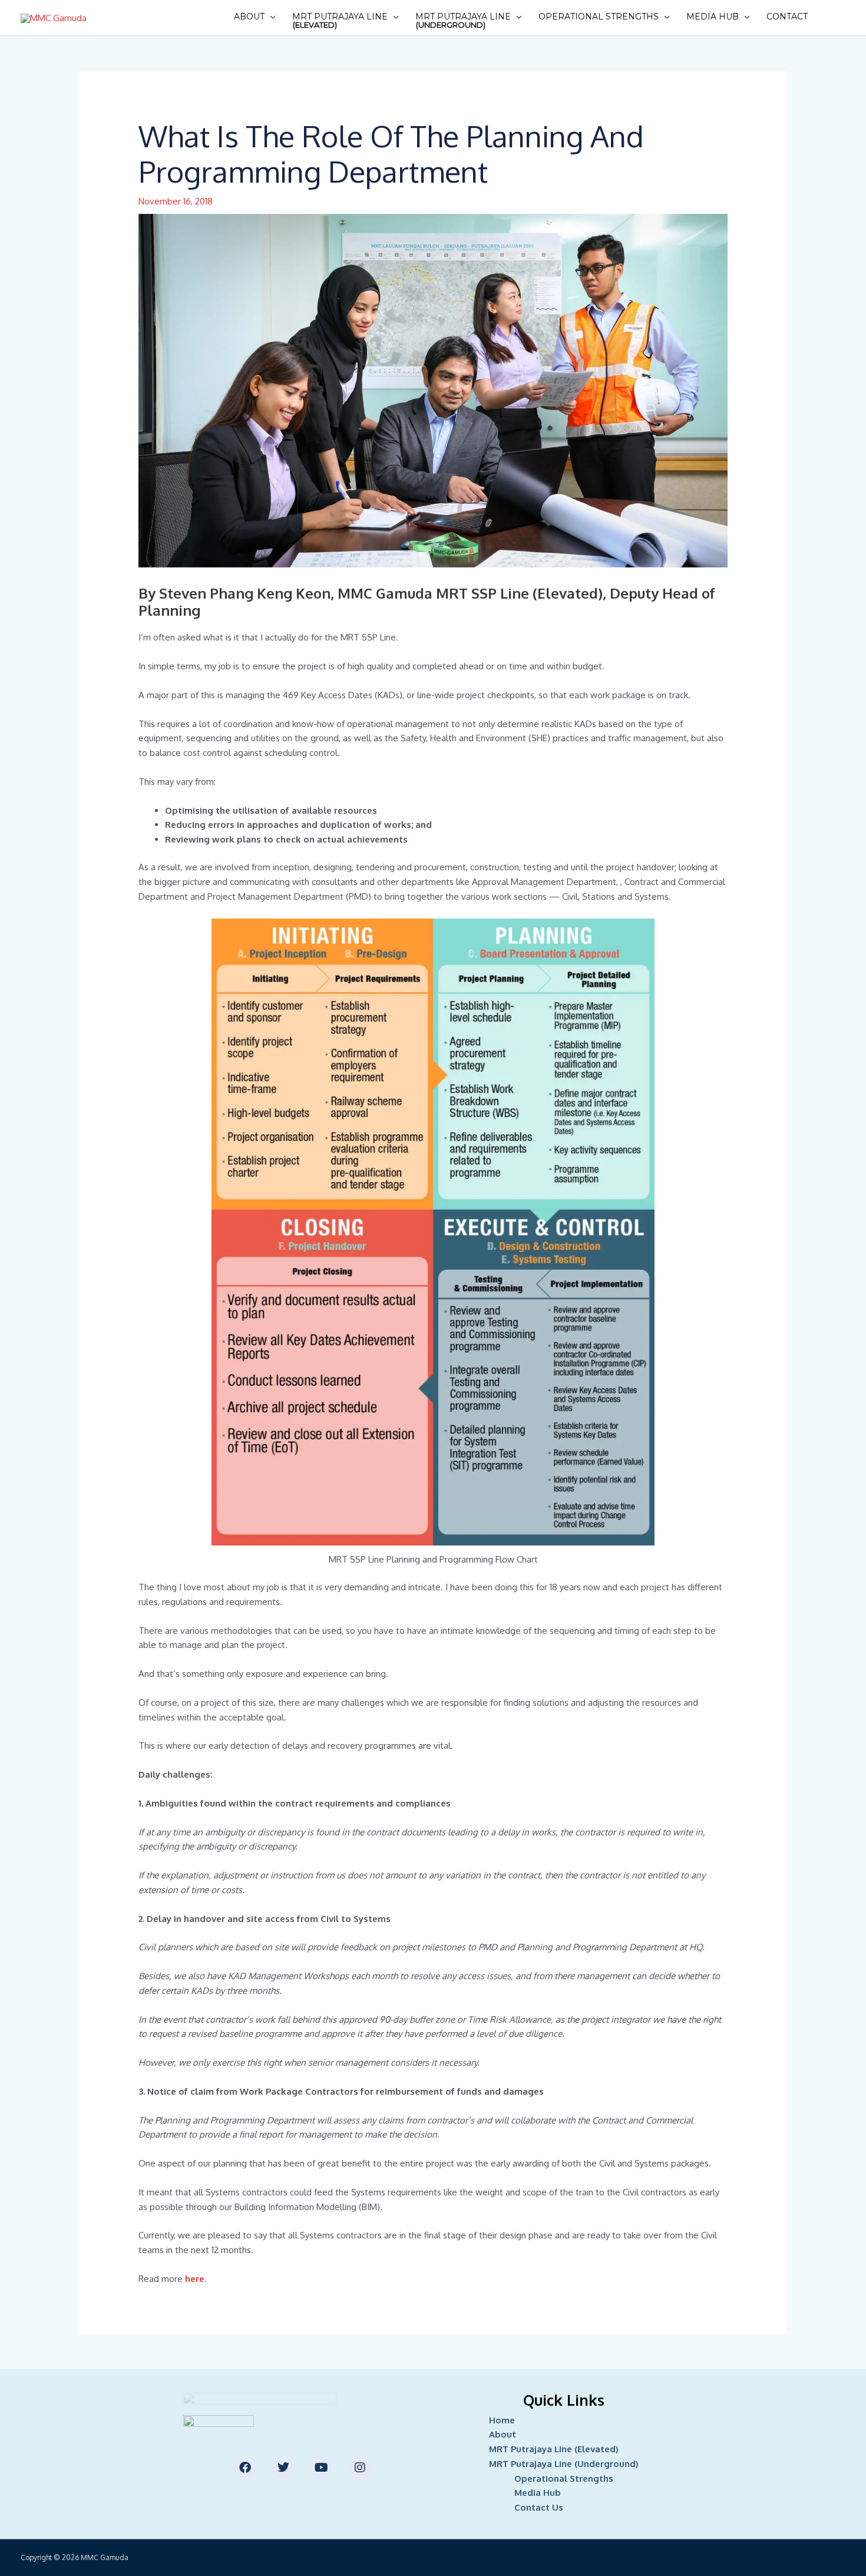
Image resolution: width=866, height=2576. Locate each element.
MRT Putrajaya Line (340, 20)
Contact (787, 16)
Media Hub (713, 16)
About (249, 16)
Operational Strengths (599, 16)
